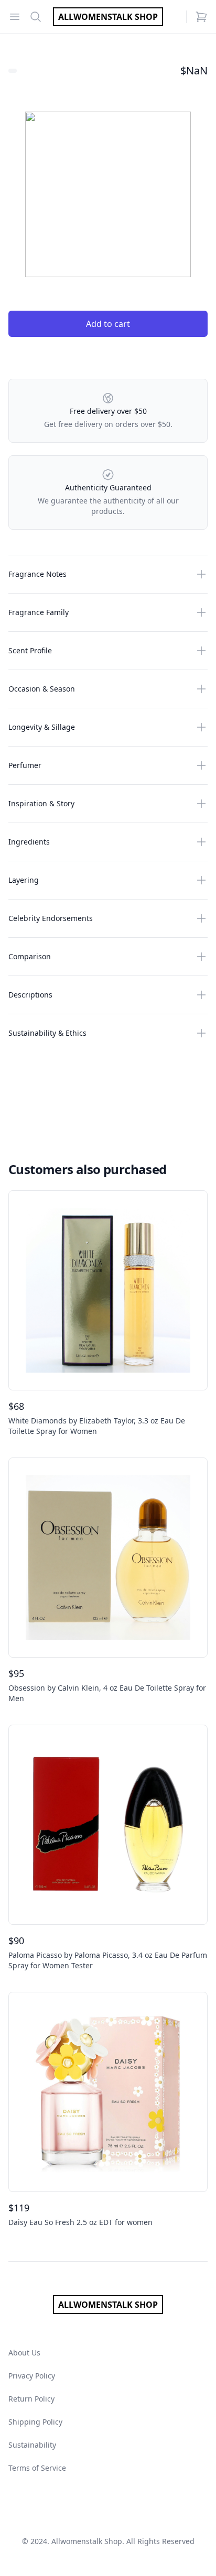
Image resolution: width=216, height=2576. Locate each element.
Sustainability (32, 2445)
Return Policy (31, 2399)
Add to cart (108, 324)
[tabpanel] (108, 194)
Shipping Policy (35, 2422)
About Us (24, 2353)
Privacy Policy (32, 2376)
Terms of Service (37, 2468)
